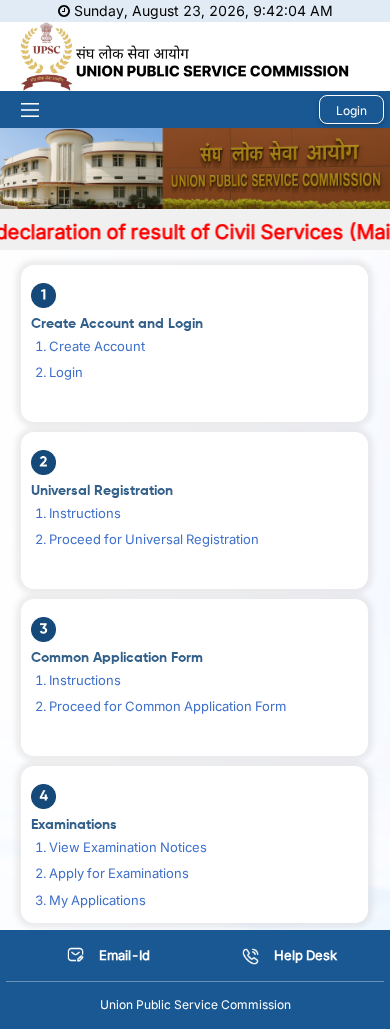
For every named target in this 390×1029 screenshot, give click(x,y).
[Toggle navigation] (23, 110)
